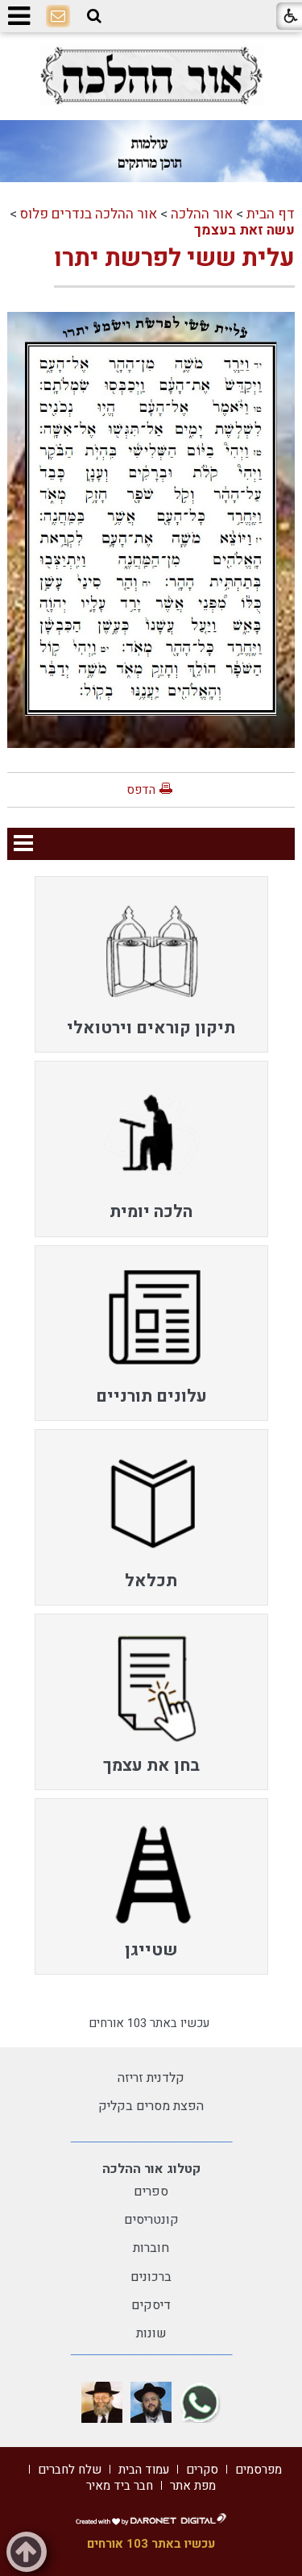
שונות (151, 2333)
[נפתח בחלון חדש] (151, 75)
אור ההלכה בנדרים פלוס (89, 214)
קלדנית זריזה (151, 2078)
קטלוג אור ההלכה (151, 2169)
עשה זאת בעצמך (244, 230)
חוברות (151, 2248)
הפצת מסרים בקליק (151, 2106)
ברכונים (151, 2277)
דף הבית (271, 214)
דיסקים (151, 2305)
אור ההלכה (202, 214)
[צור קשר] (58, 17)
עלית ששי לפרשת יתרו (174, 259)
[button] (94, 16)
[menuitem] (151, 964)
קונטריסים (151, 2220)
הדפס (141, 790)
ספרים (151, 2192)
